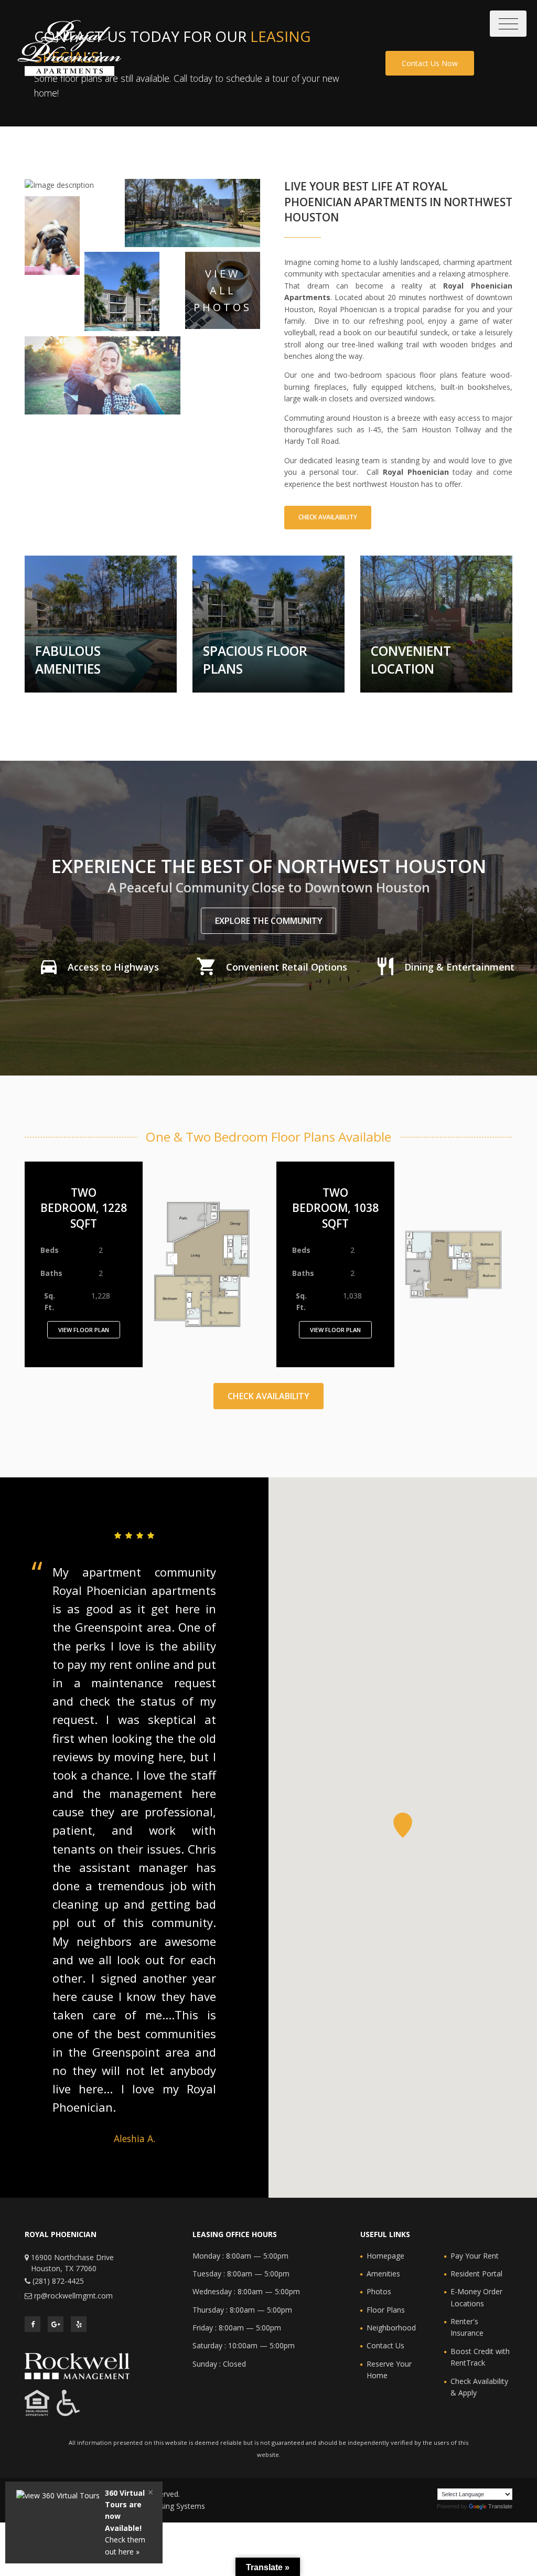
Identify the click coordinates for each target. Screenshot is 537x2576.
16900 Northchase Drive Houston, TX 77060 (72, 2263)
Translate (500, 2506)
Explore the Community (269, 921)
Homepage (385, 2256)
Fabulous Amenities (68, 660)
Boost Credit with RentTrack (480, 2357)
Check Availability (328, 517)
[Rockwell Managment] (77, 2365)
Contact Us (385, 2345)
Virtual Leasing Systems (165, 2506)
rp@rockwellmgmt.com (73, 2296)
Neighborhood (391, 2328)
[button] (403, 1825)
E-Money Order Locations (476, 2297)
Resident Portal (476, 2274)
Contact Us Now (430, 63)
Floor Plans (386, 2310)
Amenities (383, 2274)
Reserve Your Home (389, 2370)
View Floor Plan (84, 1330)
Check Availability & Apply (479, 2387)
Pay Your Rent (475, 2256)
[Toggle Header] (508, 24)
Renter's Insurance (467, 2327)
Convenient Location (411, 660)
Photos (379, 2291)
